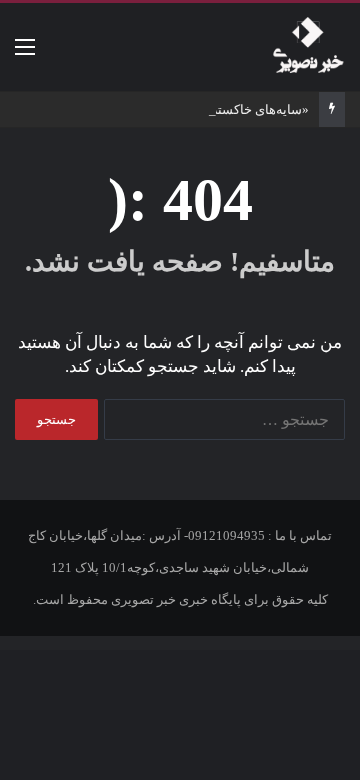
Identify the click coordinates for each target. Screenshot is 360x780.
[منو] (25, 54)
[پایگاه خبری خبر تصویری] (308, 47)
